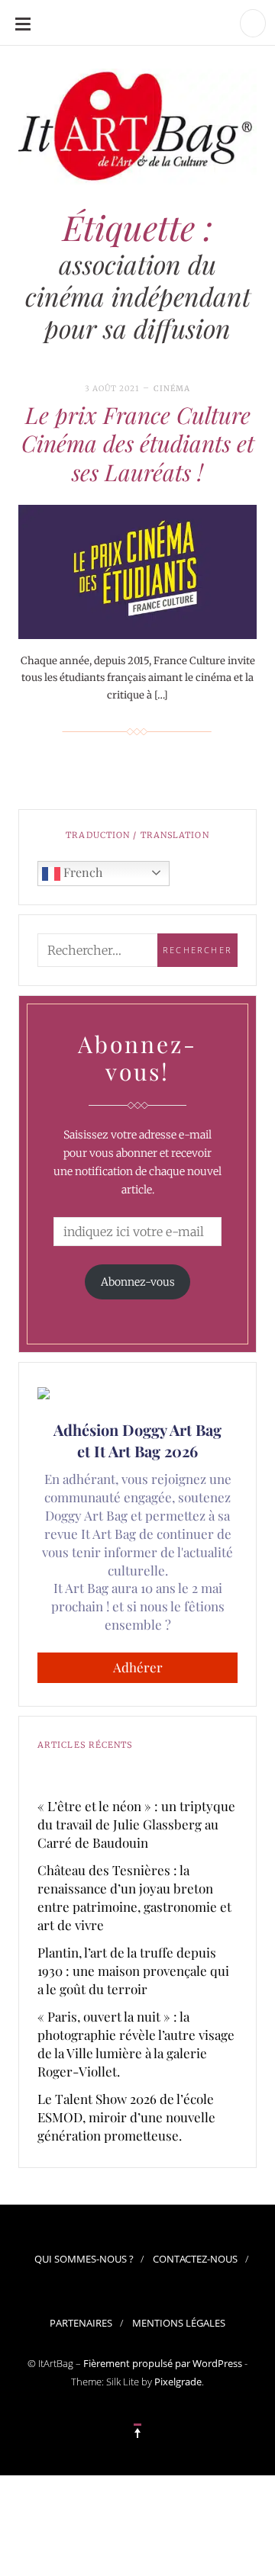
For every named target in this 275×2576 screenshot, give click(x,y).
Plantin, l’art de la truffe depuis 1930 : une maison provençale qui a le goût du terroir (133, 1971)
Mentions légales (179, 2323)
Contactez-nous (195, 2259)
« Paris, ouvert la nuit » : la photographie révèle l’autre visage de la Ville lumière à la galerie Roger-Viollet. (136, 2044)
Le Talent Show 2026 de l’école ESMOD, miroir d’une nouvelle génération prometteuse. (126, 2117)
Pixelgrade (178, 2382)
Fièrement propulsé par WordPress (163, 2363)
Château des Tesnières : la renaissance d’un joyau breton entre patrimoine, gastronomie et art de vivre (134, 1897)
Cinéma (172, 389)
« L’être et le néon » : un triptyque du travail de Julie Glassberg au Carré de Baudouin (136, 1824)
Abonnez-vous (138, 1282)
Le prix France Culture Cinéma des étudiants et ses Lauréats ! (138, 443)
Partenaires (81, 2323)
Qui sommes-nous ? (84, 2259)
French (81, 872)
